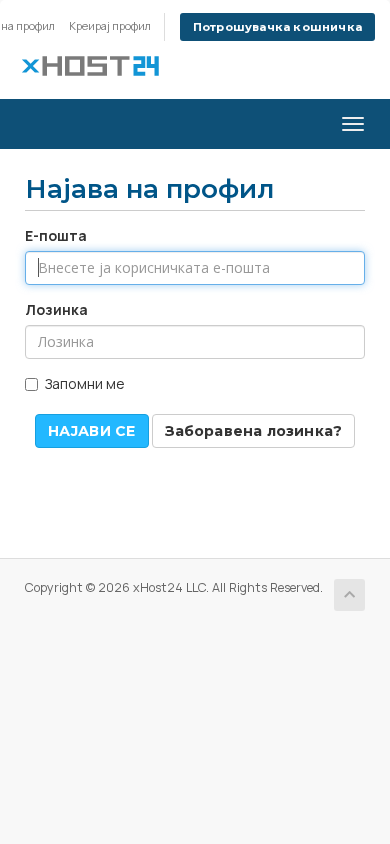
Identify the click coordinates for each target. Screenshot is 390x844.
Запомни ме (85, 383)
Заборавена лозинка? (254, 431)
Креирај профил (110, 25)
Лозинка (56, 309)
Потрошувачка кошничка (277, 27)
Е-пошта (56, 235)
